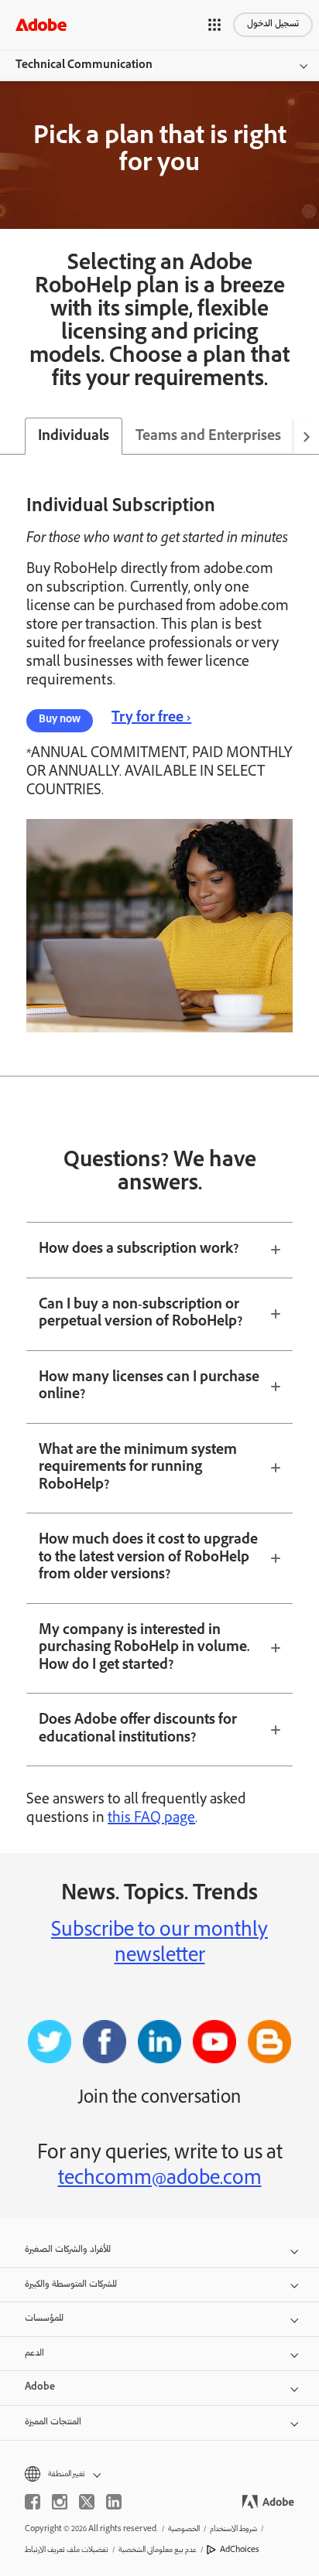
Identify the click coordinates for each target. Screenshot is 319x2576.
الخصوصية (184, 2529)
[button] (214, 25)
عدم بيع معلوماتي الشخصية (158, 2550)
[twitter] (87, 2502)
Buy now (60, 720)
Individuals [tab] (74, 437)
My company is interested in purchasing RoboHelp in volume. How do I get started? (144, 1648)
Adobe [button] (40, 2388)
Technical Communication (84, 66)
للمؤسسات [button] (44, 2319)
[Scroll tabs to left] (12, 436)
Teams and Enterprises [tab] (208, 437)
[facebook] (33, 2502)
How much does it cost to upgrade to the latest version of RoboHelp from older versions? (148, 1558)
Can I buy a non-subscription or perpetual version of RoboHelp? (141, 1314)
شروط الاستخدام (233, 2529)
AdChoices (240, 2550)
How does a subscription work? (139, 1250)
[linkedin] (114, 2502)
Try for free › (151, 718)
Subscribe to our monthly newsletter (159, 1945)
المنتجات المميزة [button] (53, 2422)
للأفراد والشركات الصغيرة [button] (68, 2250)
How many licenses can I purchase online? (149, 1387)
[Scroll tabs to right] (307, 436)
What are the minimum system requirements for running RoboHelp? (138, 1468)
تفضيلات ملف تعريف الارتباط (67, 2550)
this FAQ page (151, 1819)
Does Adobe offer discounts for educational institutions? (138, 1730)
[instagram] (60, 2502)
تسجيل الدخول (273, 24)
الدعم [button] (34, 2354)
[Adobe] (41, 24)
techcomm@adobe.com (160, 2180)
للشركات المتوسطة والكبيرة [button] (71, 2285)
